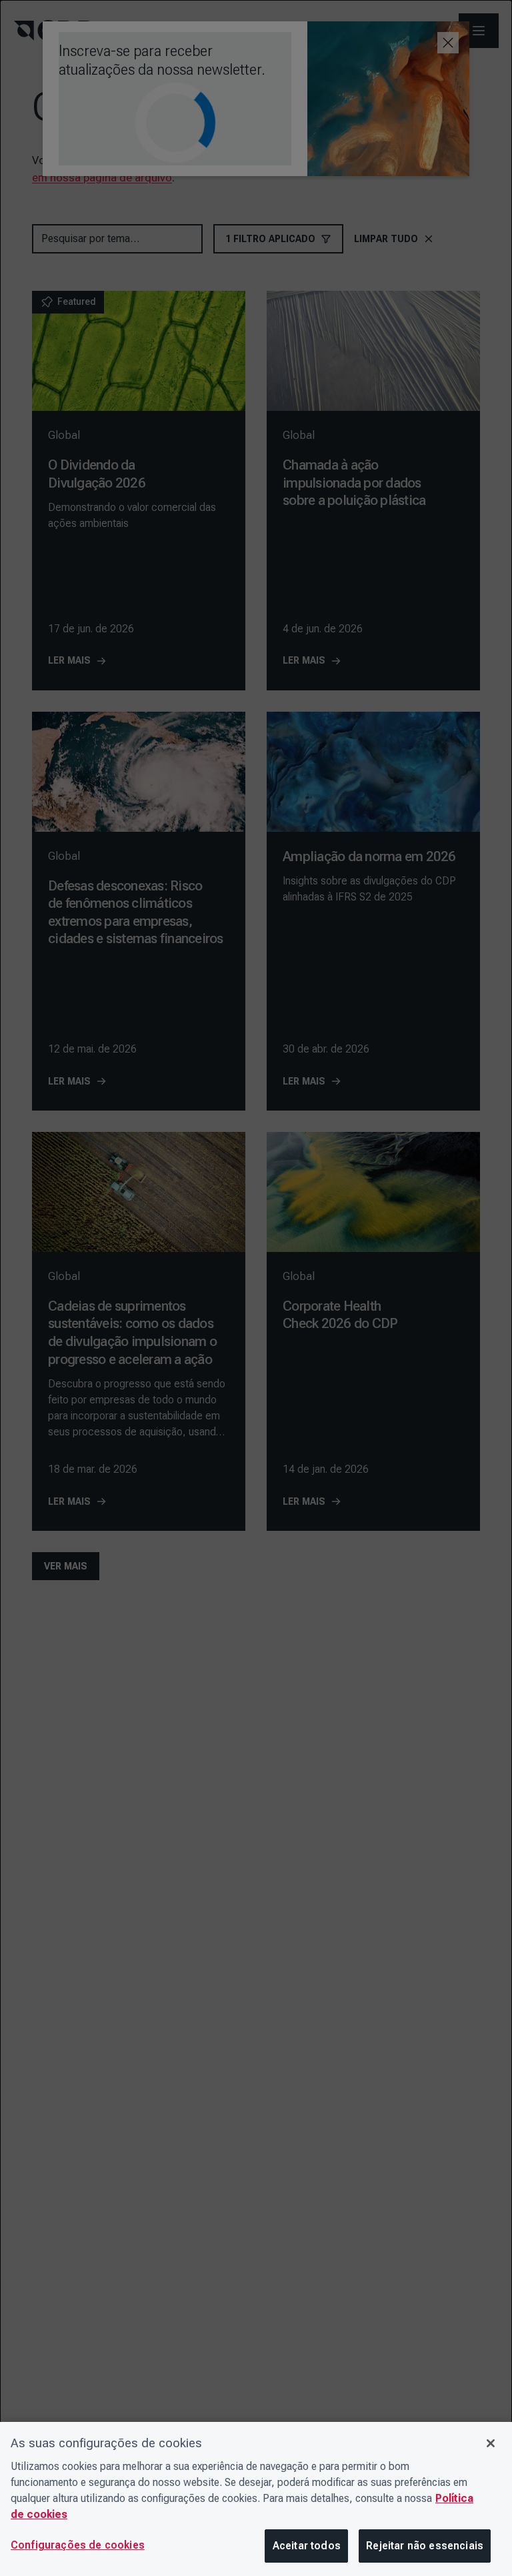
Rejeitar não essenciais (425, 2546)
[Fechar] (491, 2443)
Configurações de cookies (78, 2545)
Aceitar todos (307, 2546)
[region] (256, 2499)
